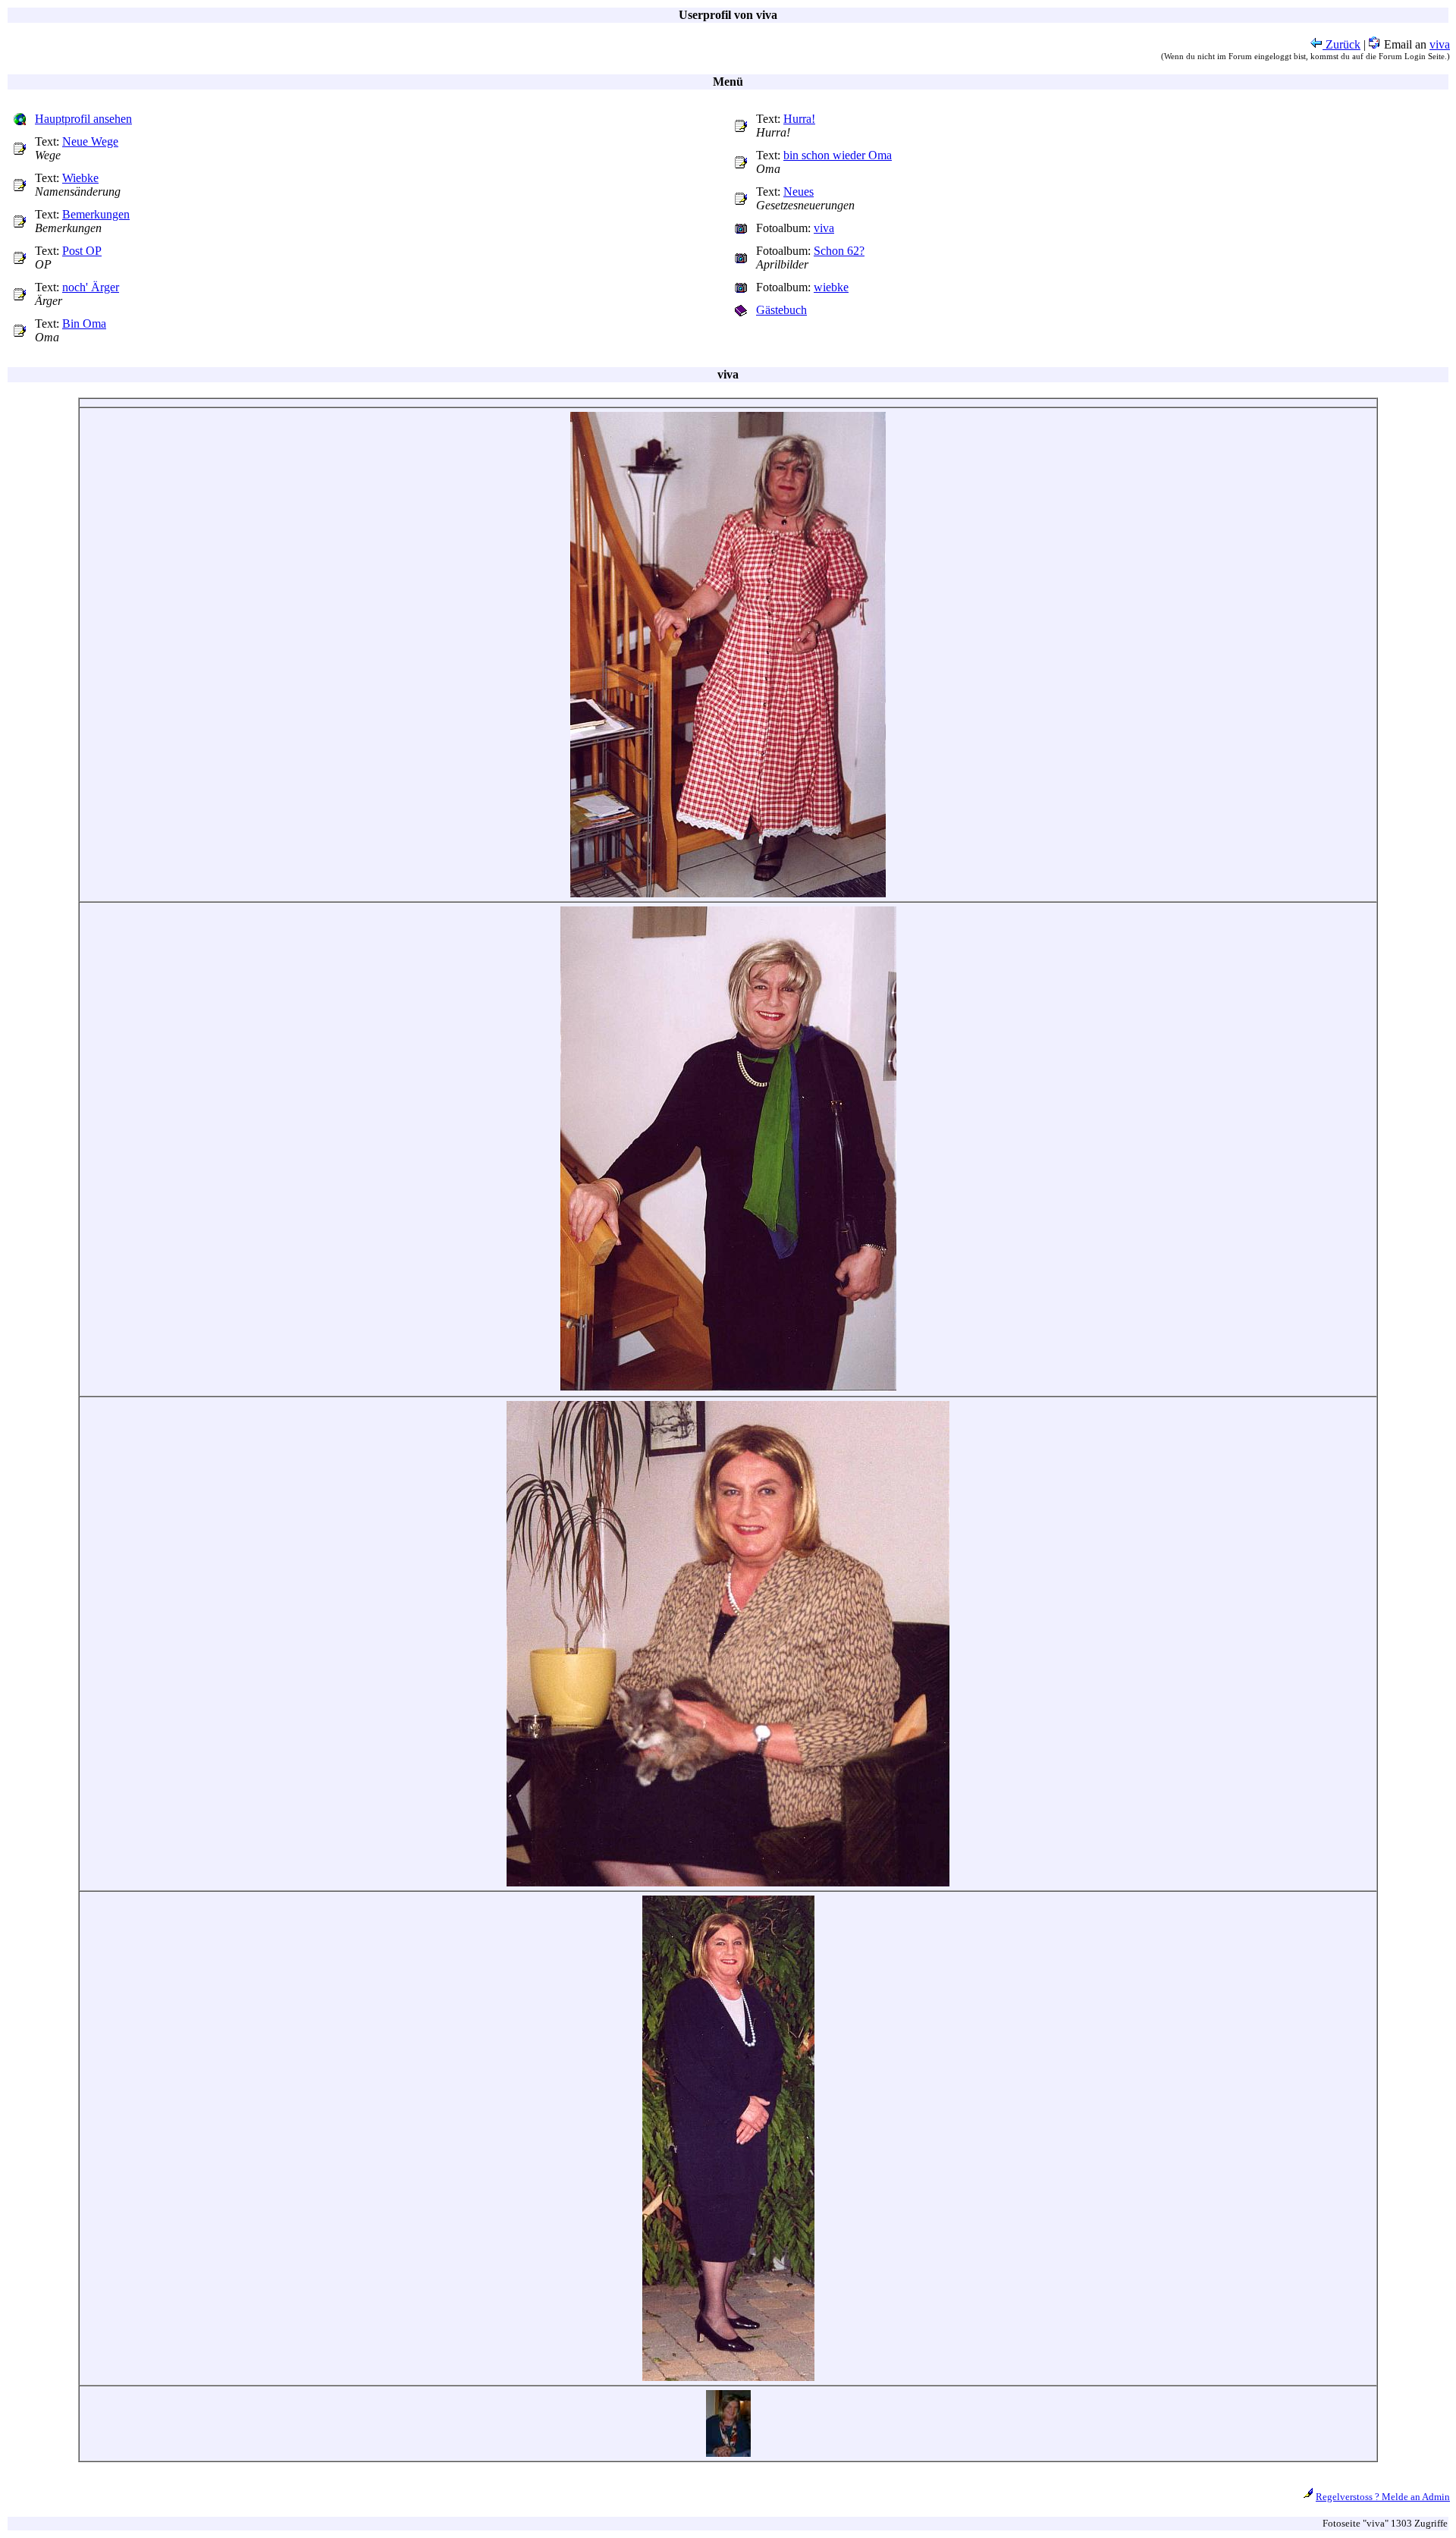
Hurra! (799, 119)
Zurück (1341, 44)
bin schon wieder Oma (838, 155)
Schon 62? (839, 251)
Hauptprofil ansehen (83, 119)
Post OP (82, 251)
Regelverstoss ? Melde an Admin (1383, 2497)
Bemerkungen (96, 214)
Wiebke (80, 178)
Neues (799, 192)
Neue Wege (90, 141)
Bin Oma (84, 324)
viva (1440, 44)
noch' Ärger (91, 287)
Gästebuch (781, 310)
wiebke (831, 287)
